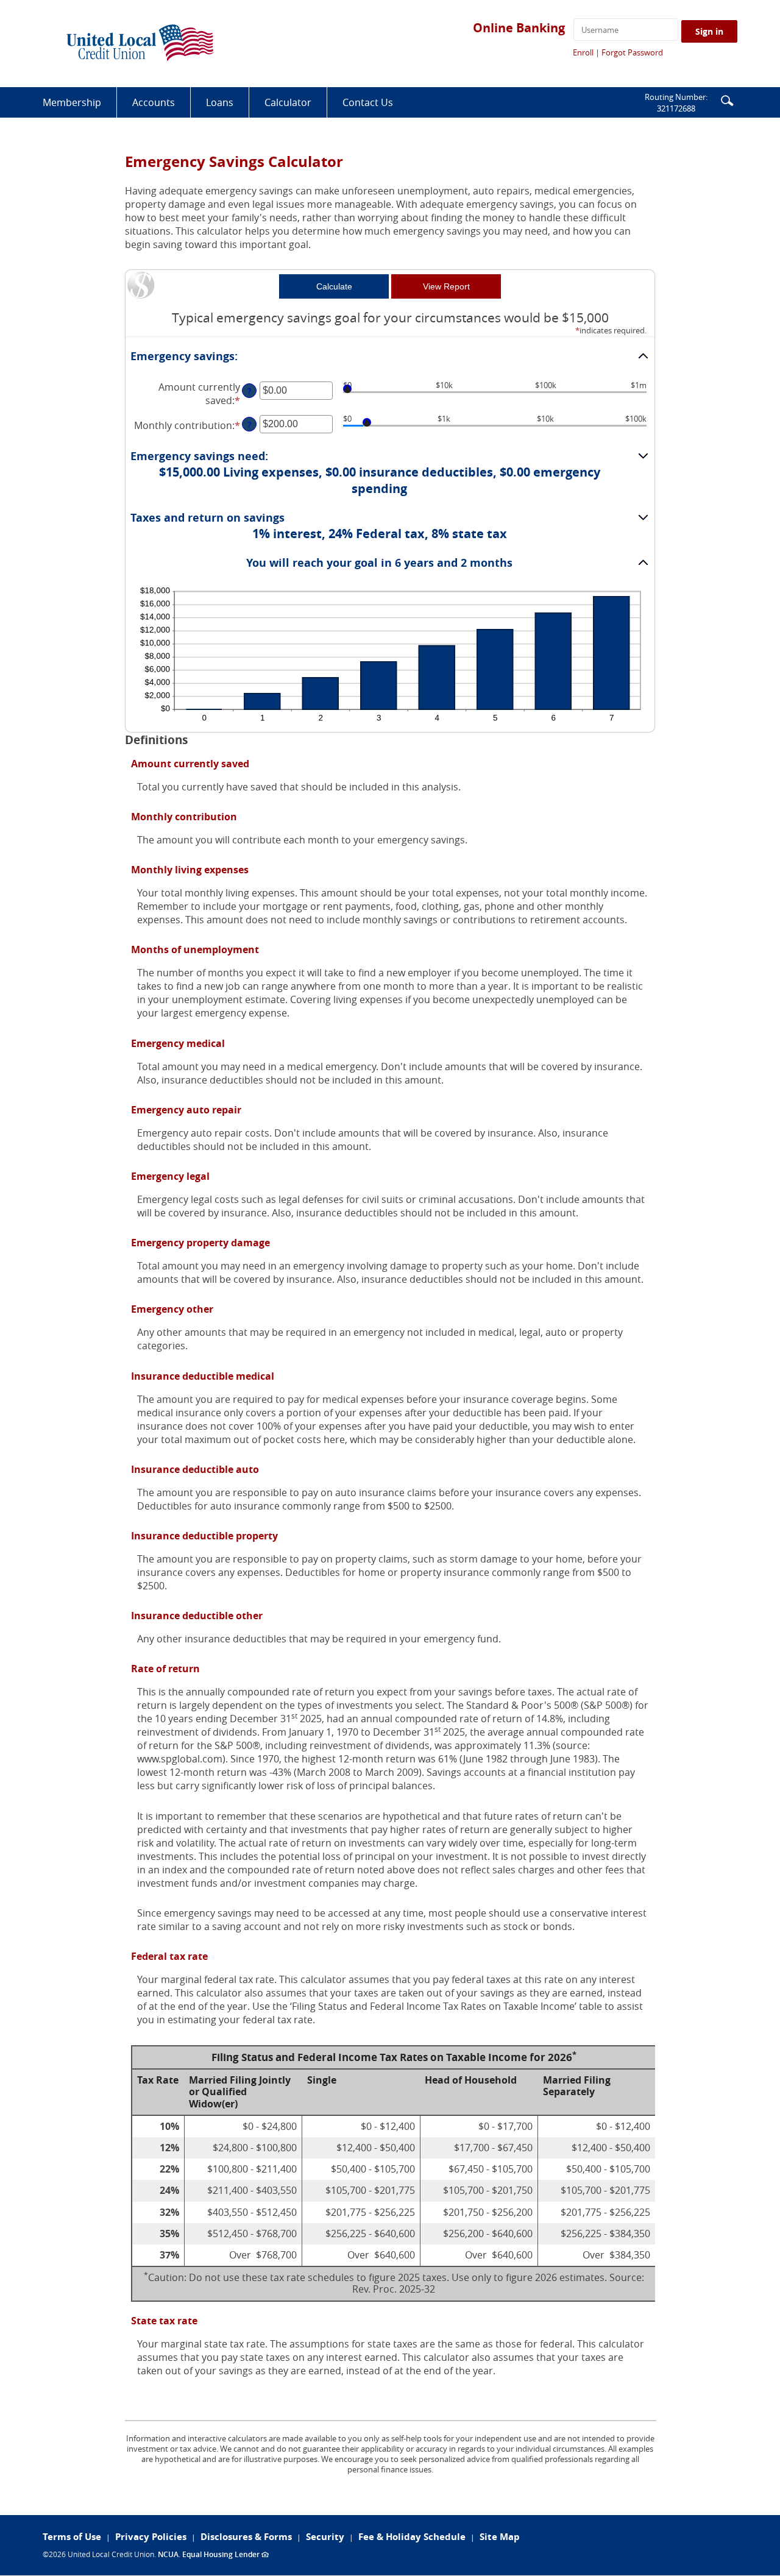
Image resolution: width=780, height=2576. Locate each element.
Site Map (500, 2537)
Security (325, 2537)
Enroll (583, 52)
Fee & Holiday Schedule (412, 2537)
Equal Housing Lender (225, 2554)
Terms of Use (72, 2537)
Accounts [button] (154, 102)
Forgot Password (632, 52)
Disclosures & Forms (246, 2537)
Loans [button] (220, 102)
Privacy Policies (151, 2537)
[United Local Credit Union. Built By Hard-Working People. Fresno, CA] (140, 44)
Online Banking (519, 28)
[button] (727, 100)
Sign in (709, 31)
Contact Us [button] (368, 102)
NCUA (168, 2554)
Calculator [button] (288, 102)
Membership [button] (72, 102)
